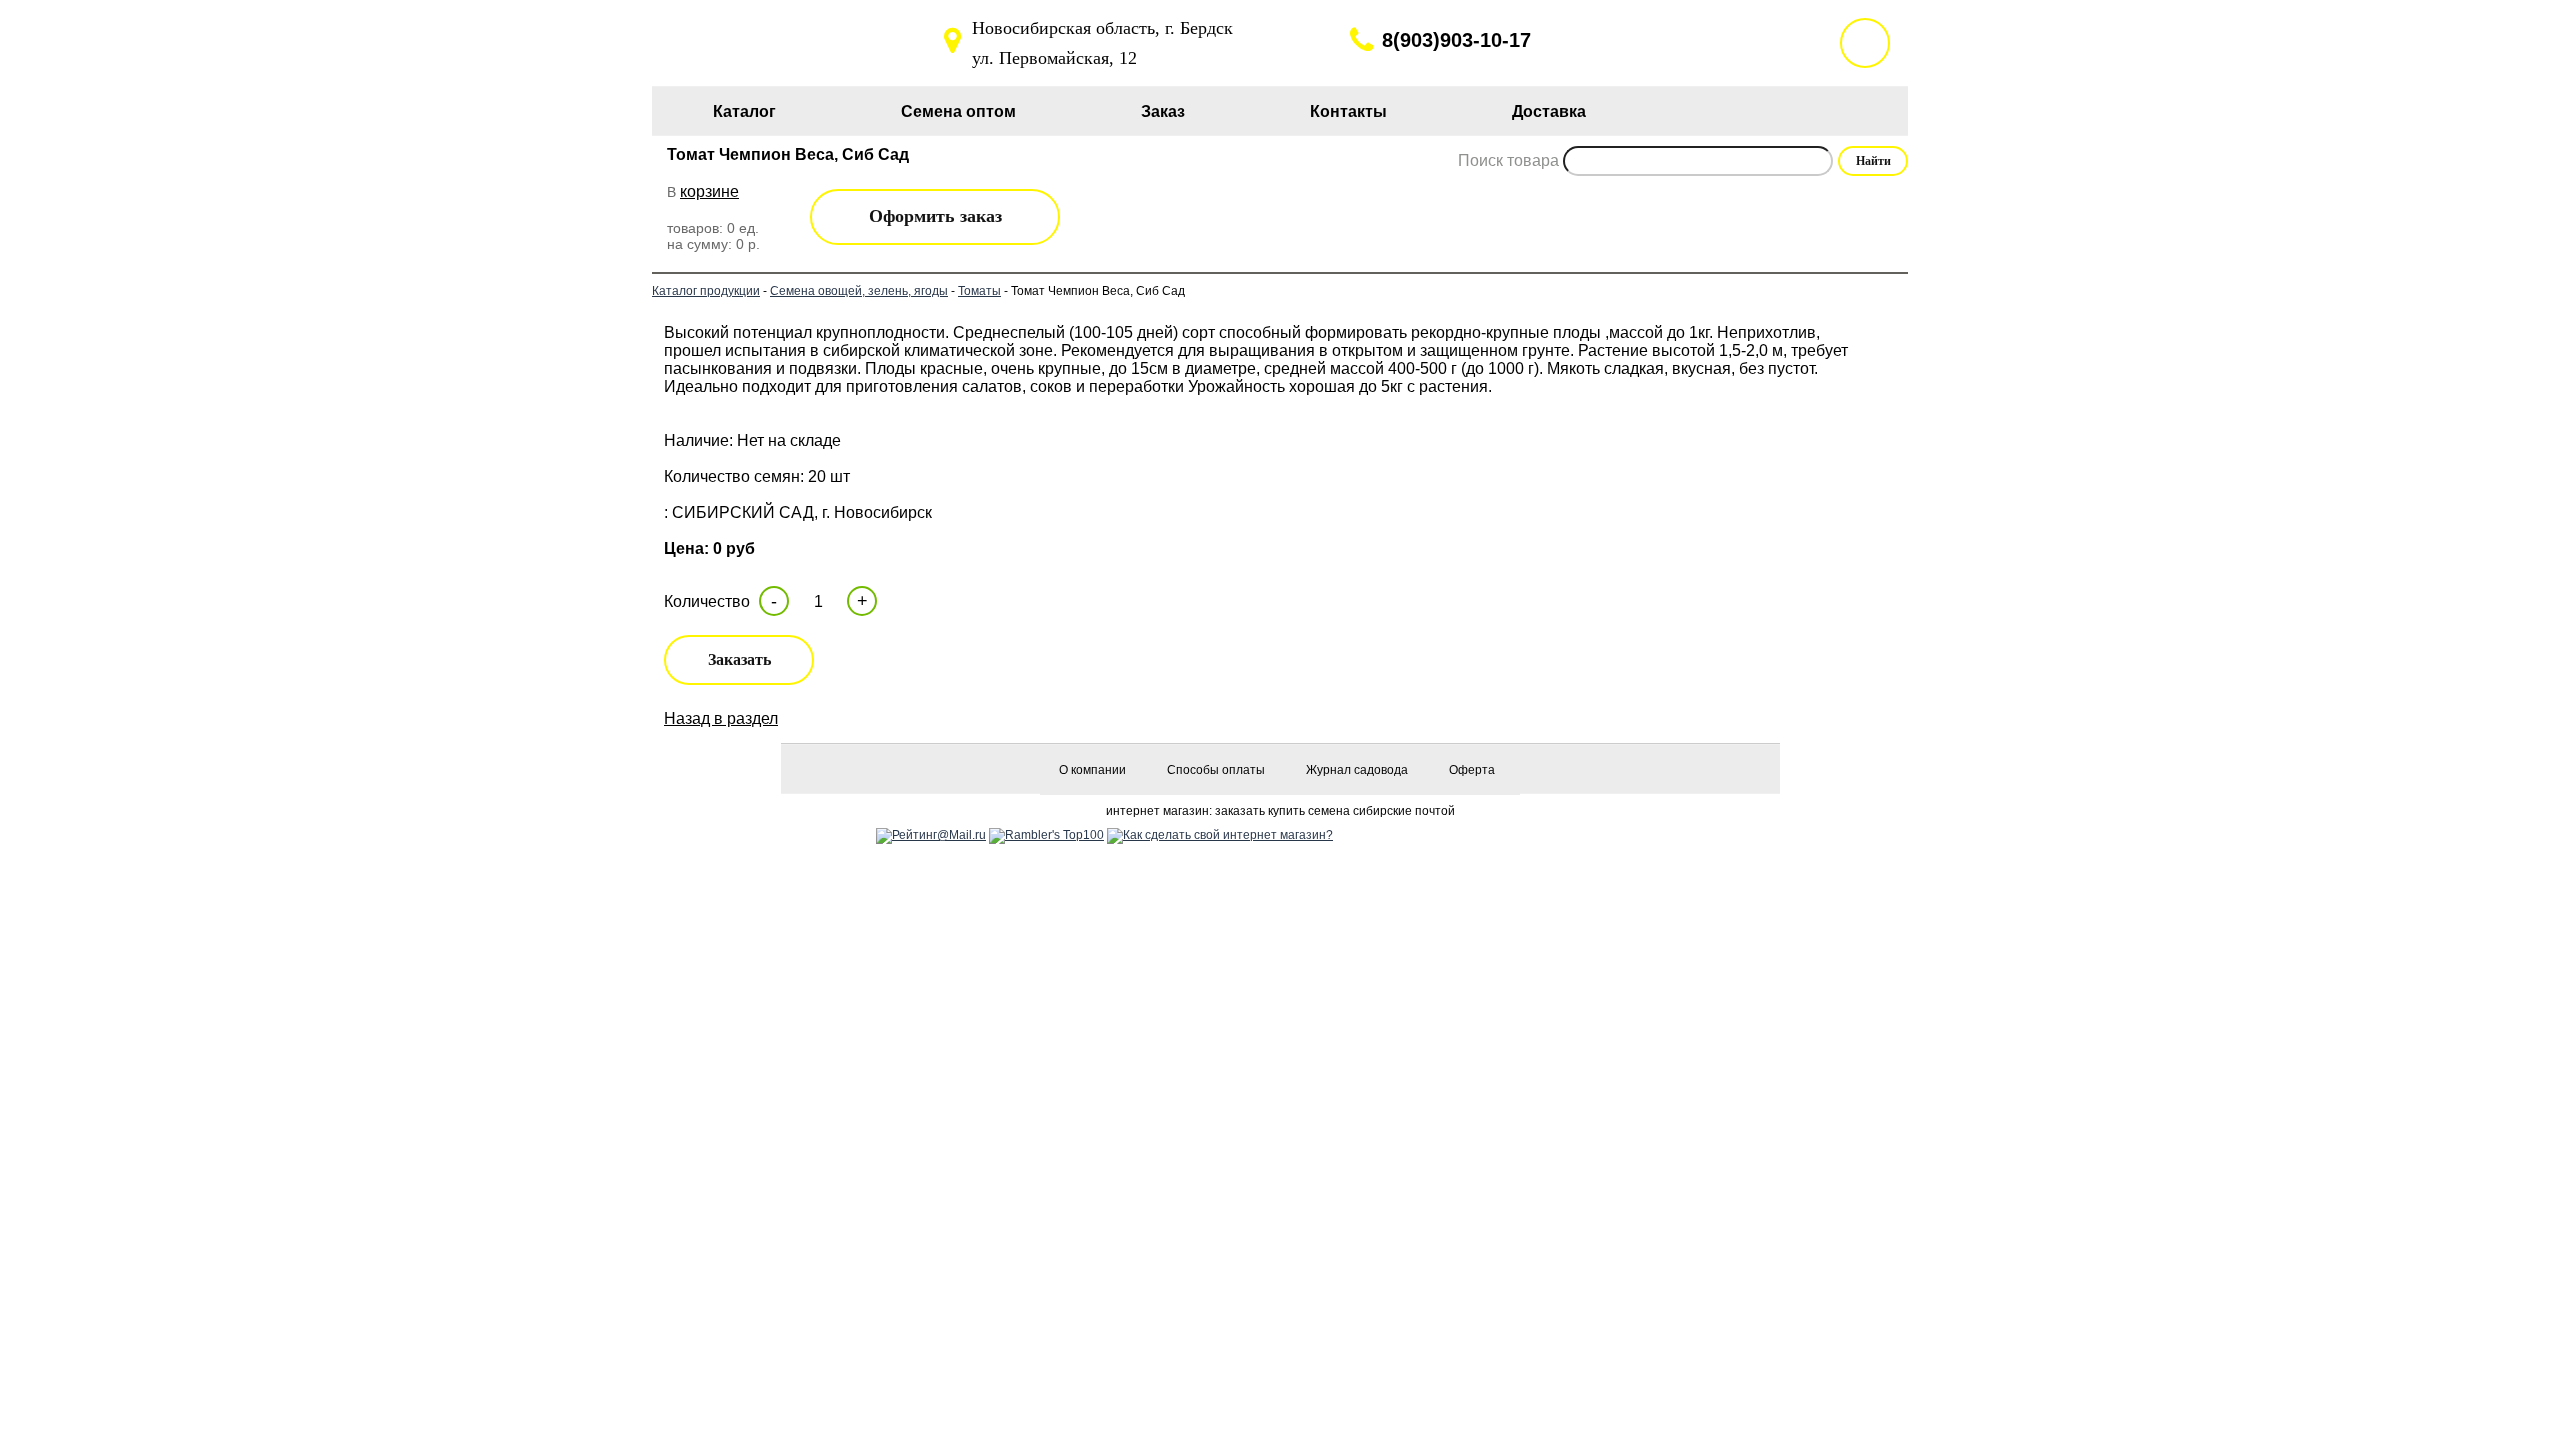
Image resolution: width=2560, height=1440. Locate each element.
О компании (1092, 770)
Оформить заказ (935, 216)
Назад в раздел (721, 718)
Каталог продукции (706, 291)
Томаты (979, 291)
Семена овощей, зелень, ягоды (859, 291)
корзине (709, 191)
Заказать (739, 659)
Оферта (1472, 770)
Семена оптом (958, 111)
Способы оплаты (1216, 770)
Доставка (1549, 111)
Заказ (1163, 111)
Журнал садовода (1357, 770)
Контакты (1348, 111)
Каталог (744, 111)
